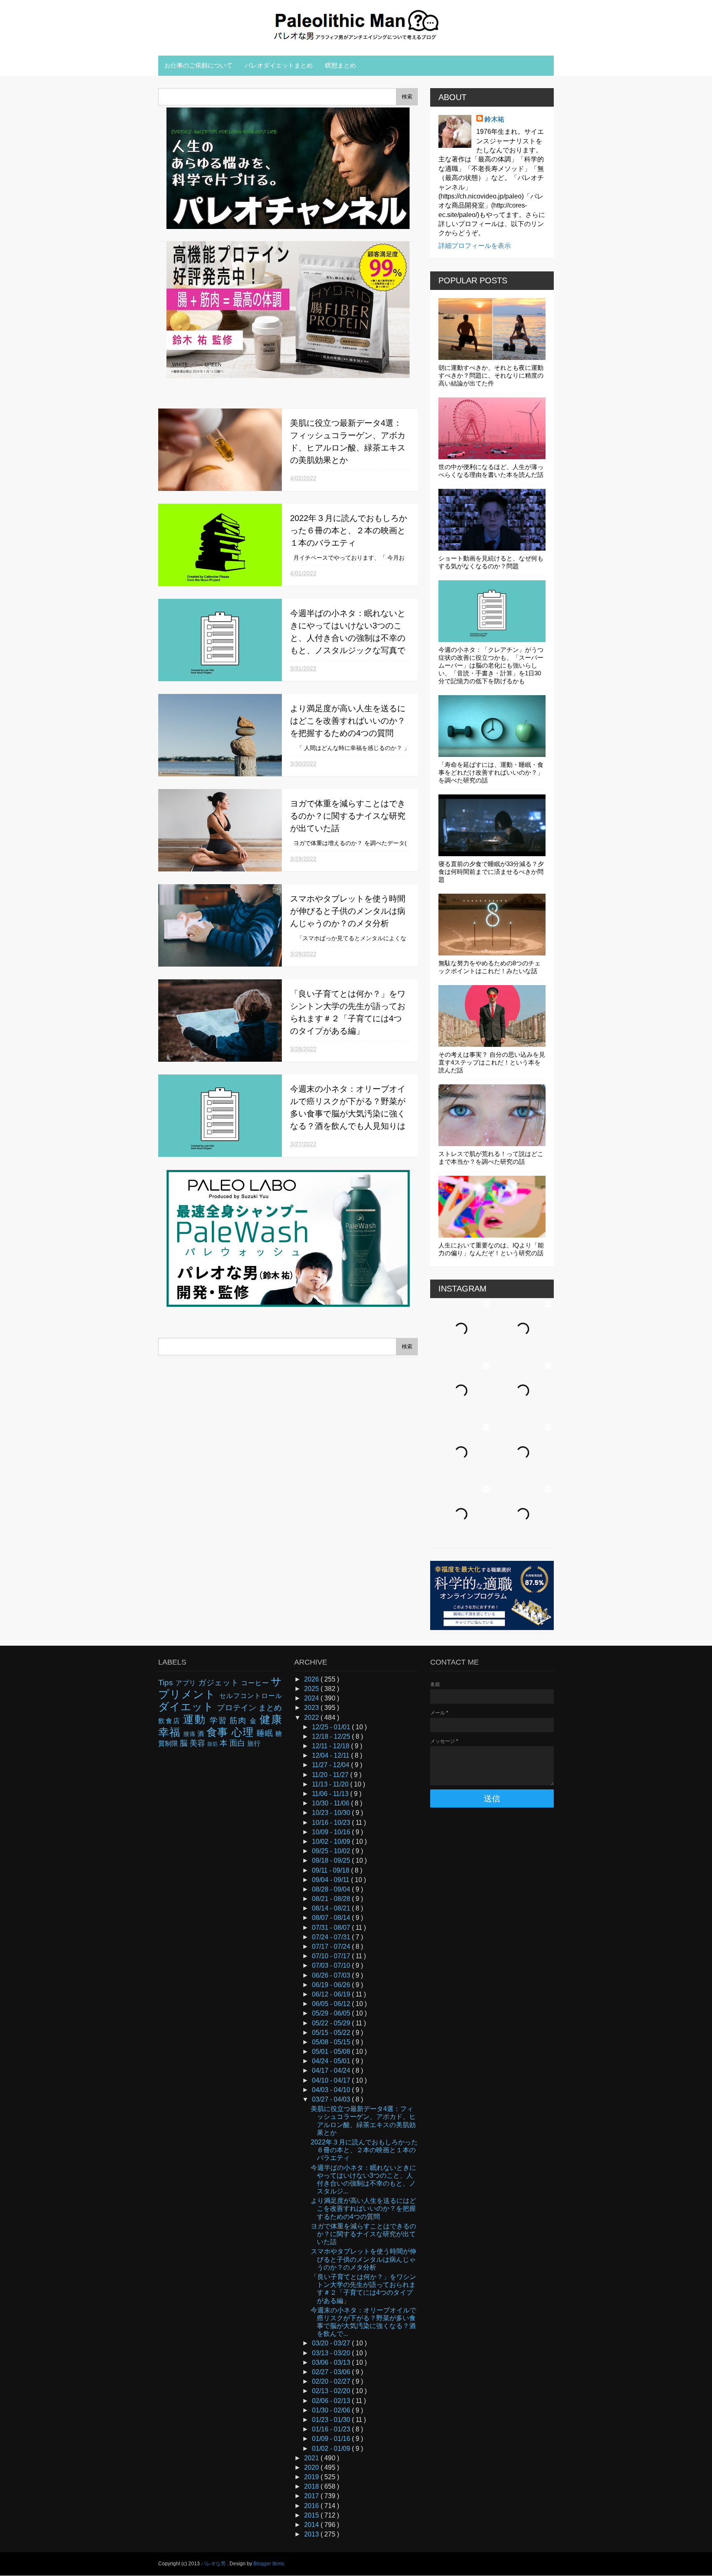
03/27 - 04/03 (332, 2099)
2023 (312, 1708)
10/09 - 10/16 (332, 1832)
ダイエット (187, 1707)
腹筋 (213, 1744)
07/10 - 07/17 (332, 1956)
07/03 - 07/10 (332, 1965)
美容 (198, 1743)
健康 (271, 1719)
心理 (244, 1732)
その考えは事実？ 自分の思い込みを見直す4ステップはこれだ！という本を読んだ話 (492, 1062)
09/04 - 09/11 (331, 1880)
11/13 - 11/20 (331, 1784)
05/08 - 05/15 (332, 2042)
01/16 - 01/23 (332, 2429)
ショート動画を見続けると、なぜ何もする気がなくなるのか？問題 (491, 562)
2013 (312, 2534)
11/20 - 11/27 (331, 1775)
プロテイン (237, 1708)
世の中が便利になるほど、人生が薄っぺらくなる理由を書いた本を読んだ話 (491, 471)
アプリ (187, 1683)
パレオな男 (214, 2564)
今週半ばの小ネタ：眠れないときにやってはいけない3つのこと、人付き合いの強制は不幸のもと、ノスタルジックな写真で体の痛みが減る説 (348, 638)
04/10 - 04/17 (332, 2080)
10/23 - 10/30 (332, 1813)
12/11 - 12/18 (331, 1746)
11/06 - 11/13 (331, 1794)
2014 (312, 2525)
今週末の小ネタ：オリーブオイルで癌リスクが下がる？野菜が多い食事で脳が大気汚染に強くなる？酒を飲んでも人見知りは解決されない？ (348, 1114)
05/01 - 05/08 (332, 2052)
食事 (219, 1732)
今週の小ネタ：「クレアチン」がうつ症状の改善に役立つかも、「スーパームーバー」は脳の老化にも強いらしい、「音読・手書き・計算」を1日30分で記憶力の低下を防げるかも (491, 665)
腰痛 (190, 1734)
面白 (238, 1743)
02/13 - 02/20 (332, 2391)
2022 (312, 1718)
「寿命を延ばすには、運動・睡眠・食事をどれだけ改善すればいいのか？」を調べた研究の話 (491, 772)
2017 (312, 2496)
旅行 (254, 1743)
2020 (312, 2467)
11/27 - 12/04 (331, 1765)
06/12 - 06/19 (332, 1994)
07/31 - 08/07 (332, 1928)
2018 (312, 2486)
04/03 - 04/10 (332, 2090)
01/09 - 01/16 (332, 2439)
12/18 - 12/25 (332, 1736)
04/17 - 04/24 (332, 2070)
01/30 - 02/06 (332, 2410)
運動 (196, 1719)
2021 (312, 2458)
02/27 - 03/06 (332, 2372)
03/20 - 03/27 (332, 2343)
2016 (312, 2506)
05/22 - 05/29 (332, 2023)
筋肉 (240, 1720)
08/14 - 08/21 (332, 1908)
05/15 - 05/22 (332, 2033)
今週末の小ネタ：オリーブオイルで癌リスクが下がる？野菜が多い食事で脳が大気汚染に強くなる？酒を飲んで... (363, 2322)
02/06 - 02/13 (332, 2401)
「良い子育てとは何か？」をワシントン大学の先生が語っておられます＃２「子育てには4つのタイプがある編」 (363, 2289)
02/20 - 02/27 (332, 2381)
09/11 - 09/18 (331, 1870)
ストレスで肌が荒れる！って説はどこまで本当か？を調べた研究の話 (491, 1158)
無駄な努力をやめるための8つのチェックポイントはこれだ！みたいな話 (489, 967)
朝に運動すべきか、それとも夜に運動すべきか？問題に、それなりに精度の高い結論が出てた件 (491, 375)
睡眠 (266, 1733)
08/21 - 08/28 (332, 1899)
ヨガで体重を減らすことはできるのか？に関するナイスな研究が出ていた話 (348, 816)
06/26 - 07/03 (332, 1975)
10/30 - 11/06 (331, 1803)
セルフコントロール (251, 1696)
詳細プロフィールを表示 (475, 246)
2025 (312, 1689)
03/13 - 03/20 (332, 2353)
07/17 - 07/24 (332, 1947)
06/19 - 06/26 (332, 1985)
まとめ (270, 1708)
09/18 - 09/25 (332, 1860)
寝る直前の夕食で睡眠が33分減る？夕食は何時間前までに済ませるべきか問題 (491, 872)
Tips (167, 1683)
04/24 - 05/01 (332, 2061)
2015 (312, 2515)
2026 (312, 1679)
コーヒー (256, 1683)
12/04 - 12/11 (331, 1755)
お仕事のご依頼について (198, 65)
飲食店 (171, 1721)
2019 (312, 2477)
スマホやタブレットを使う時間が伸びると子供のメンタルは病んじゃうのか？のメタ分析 (348, 911)
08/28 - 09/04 (332, 1889)
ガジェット (220, 1683)
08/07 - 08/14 (332, 1918)
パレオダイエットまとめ (279, 65)
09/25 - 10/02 (332, 1851)
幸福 (171, 1732)
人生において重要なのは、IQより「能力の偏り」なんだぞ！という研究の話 (491, 1249)
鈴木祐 (494, 119)
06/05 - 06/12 (332, 2004)
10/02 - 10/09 (332, 1842)
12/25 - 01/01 (332, 1727)
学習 (220, 1720)
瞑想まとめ (341, 65)
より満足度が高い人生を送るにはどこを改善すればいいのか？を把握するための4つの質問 (348, 721)
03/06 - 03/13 (332, 2362)
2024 (312, 1698)
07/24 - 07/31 (332, 1937)
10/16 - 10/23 (332, 1823)
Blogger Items (269, 2564)
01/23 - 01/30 (332, 2420)
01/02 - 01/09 (332, 2449)
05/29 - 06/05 (332, 2013)
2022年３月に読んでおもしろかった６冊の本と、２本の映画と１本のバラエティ (349, 530)
